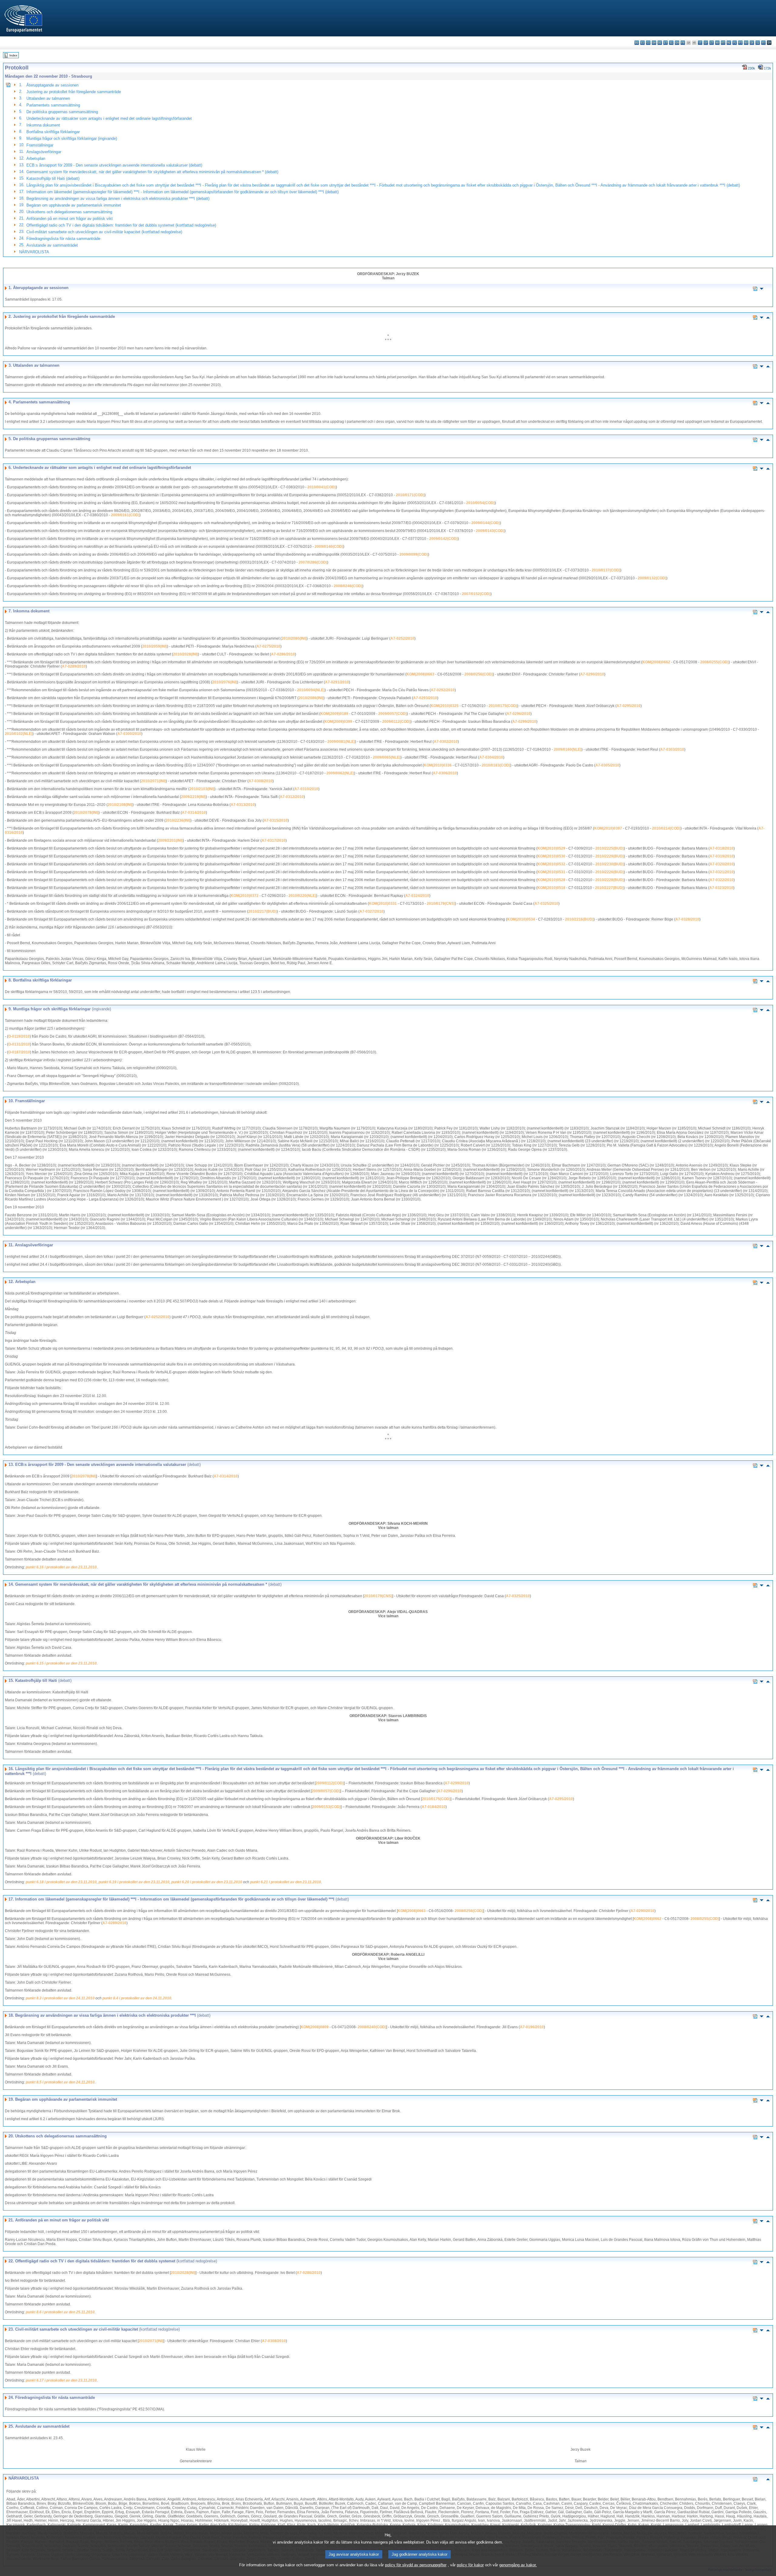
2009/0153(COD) (326, 1807)
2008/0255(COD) (714, 662)
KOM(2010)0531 (551, 872)
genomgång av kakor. (518, 2565)
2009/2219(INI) (193, 797)
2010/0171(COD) (410, 495)
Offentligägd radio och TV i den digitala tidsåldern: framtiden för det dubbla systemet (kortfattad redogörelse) (121, 225)
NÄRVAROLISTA (34, 252)
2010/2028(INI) (186, 654)
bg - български (637, 43)
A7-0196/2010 (532, 2027)
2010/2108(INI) (120, 805)
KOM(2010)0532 (551, 864)
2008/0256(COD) (479, 674)
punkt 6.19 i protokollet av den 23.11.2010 (134, 1882)
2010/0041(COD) (322, 487)
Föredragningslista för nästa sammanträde (63, 239)
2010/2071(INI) (153, 781)
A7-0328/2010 (687, 919)
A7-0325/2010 (546, 904)
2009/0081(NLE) (341, 742)
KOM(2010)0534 (521, 919)
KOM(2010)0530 (551, 856)
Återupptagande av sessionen (52, 85)
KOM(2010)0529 (551, 848)
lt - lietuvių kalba (712, 43)
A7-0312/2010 (292, 797)
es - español (642, 43)
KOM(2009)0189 (334, 714)
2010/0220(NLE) (302, 896)
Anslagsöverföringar (44, 152)
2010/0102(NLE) (19, 734)
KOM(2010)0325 (445, 706)
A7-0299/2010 (524, 722)
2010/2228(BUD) (610, 880)
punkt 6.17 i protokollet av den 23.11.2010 (61, 2380)
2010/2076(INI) (225, 682)
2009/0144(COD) (486, 523)
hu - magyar (717, 43)
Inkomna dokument (43, 125)
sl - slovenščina (758, 43)
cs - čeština (648, 43)
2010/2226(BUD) (610, 872)
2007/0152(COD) (476, 594)
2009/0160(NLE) (568, 749)
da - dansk (654, 43)
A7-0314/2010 (194, 813)
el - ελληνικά (671, 43)
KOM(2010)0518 (551, 888)
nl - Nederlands (729, 43)
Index (13, 55)
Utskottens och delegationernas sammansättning (69, 212)
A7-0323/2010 (721, 888)
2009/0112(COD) (396, 722)
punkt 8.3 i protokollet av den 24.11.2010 (60, 1998)
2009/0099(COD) (414, 554)
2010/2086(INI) (311, 698)
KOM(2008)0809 (315, 2027)
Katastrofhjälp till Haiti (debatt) (53, 178)
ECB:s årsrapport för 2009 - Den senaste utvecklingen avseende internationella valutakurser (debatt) (114, 165)
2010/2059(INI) (155, 646)
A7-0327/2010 (371, 911)
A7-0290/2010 (592, 674)
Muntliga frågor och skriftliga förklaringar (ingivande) (72, 138)
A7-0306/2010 (445, 773)
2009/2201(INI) (170, 840)
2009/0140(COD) (329, 547)
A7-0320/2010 (722, 864)
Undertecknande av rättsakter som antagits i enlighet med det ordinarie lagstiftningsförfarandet (109, 118)
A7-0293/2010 (425, 698)
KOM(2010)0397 (608, 828)
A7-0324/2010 (417, 896)
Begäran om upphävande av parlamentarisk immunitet (74, 205)
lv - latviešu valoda (706, 43)
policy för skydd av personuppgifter (416, 2565)
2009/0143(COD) (490, 531)
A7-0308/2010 (261, 781)
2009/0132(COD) (652, 578)
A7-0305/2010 (607, 765)
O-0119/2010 (19, 1036)
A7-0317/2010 (274, 840)
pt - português (740, 43)
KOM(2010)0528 (551, 880)
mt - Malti (723, 43)
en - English (677, 43)
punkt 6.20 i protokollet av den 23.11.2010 (207, 1882)
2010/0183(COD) (496, 765)
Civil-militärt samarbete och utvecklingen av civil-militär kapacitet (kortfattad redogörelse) (104, 232)
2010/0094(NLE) (311, 690)
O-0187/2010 (19, 1052)
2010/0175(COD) (503, 706)
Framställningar (40, 145)
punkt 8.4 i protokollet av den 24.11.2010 (137, 1998)
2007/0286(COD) (313, 562)
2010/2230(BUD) (610, 864)
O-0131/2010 (19, 1044)
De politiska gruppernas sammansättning (62, 112)
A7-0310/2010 (306, 789)
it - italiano (700, 43)
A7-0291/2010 (337, 682)
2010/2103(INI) (202, 789)
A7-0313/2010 (243, 805)
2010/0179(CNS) (441, 904)
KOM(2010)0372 (245, 896)
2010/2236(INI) (178, 820)
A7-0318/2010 (722, 848)
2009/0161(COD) (125, 515)
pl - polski (735, 43)
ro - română (746, 43)
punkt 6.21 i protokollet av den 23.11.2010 (286, 1882)
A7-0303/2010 (672, 749)
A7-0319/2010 (722, 856)
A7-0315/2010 (276, 820)
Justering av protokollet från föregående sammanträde (74, 92)
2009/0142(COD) (443, 539)
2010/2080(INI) (294, 638)
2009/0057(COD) (393, 714)
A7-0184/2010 (434, 1807)
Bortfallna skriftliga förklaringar (53, 132)
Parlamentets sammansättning (53, 105)
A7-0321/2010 (722, 872)
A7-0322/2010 (722, 880)
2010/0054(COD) (480, 503)
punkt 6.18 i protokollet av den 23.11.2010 (61, 1882)
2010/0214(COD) (666, 828)
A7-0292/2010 (443, 690)
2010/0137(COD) (606, 570)
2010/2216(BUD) (579, 919)
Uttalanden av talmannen (48, 98)
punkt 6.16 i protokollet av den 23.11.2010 (61, 1567)
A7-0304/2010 (491, 757)
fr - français (683, 43)
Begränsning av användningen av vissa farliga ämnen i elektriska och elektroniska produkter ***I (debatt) (118, 199)
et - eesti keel (666, 43)
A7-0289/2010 (74, 666)
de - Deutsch (660, 43)
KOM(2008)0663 (420, 674)
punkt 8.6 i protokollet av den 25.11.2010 (60, 2312)
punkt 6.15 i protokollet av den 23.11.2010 (61, 1663)
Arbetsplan (36, 158)
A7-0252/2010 (402, 638)
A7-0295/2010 (629, 706)
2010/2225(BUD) (610, 848)
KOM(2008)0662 (656, 662)
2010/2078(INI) (86, 813)
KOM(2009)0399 (338, 722)
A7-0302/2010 (446, 742)
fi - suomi (763, 43)
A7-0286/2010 (283, 654)
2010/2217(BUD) (263, 911)
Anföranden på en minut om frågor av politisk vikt (70, 219)
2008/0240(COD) (372, 2027)
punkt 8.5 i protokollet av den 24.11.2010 (60, 2082)
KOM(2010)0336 (438, 765)
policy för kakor (470, 2565)
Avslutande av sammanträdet (52, 245)
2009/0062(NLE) (340, 773)
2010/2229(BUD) (610, 856)
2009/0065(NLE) (387, 757)
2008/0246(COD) (348, 586)
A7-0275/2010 (268, 646)
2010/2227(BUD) (609, 888)
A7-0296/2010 (518, 714)
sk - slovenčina (752, 43)
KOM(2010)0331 (383, 904)
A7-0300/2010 (129, 734)
